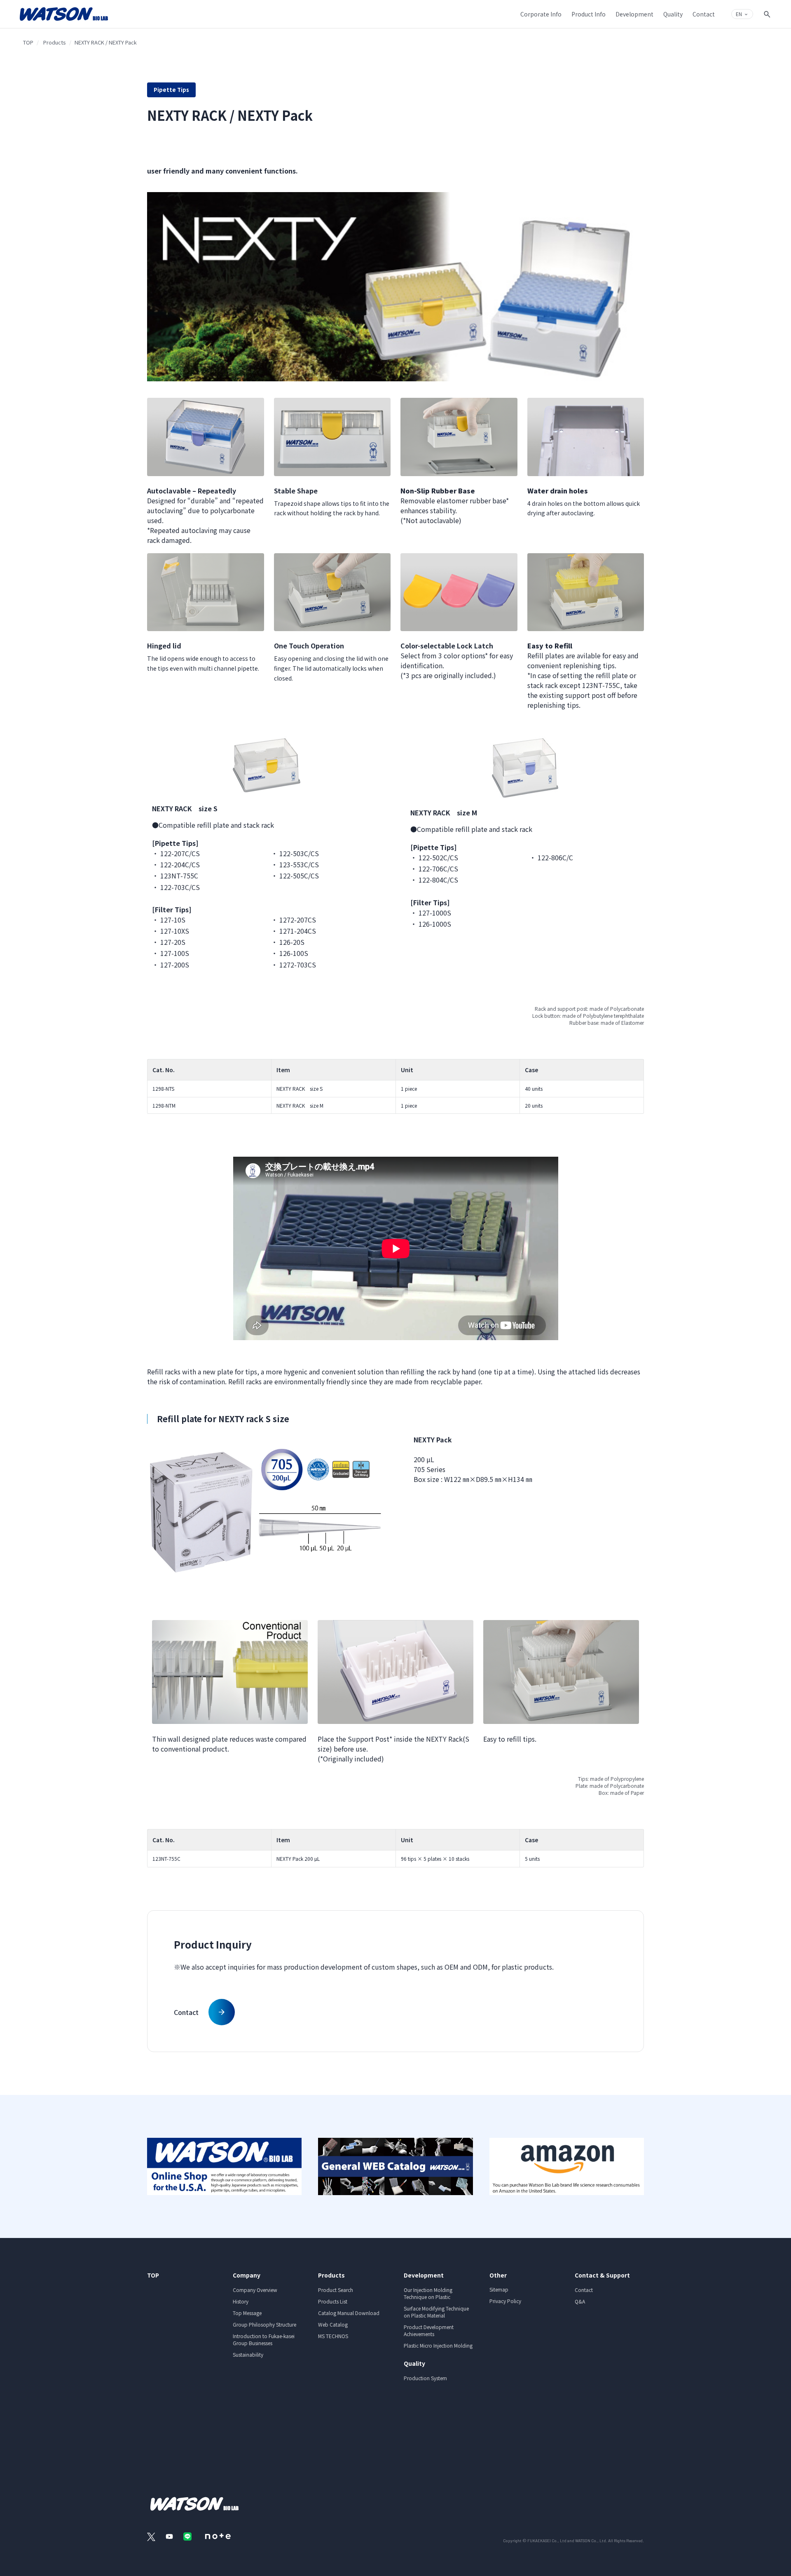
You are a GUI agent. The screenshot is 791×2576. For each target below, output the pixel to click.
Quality (414, 2363)
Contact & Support (602, 2275)
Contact (584, 2290)
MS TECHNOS (333, 2336)
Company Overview (255, 2290)
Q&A (580, 2301)
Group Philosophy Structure (264, 2324)
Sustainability (248, 2354)
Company (247, 2275)
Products (55, 42)
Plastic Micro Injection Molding (438, 2345)
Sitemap (499, 2289)
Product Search (336, 2290)
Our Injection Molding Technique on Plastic (428, 2293)
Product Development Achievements (429, 2330)
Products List (333, 2301)
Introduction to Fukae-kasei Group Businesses (264, 2339)
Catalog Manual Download (349, 2313)
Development (424, 2275)
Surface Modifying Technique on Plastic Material (436, 2312)
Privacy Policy (505, 2301)
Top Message (247, 2313)
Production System (425, 2378)
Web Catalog (333, 2324)
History (241, 2301)
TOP (28, 42)
